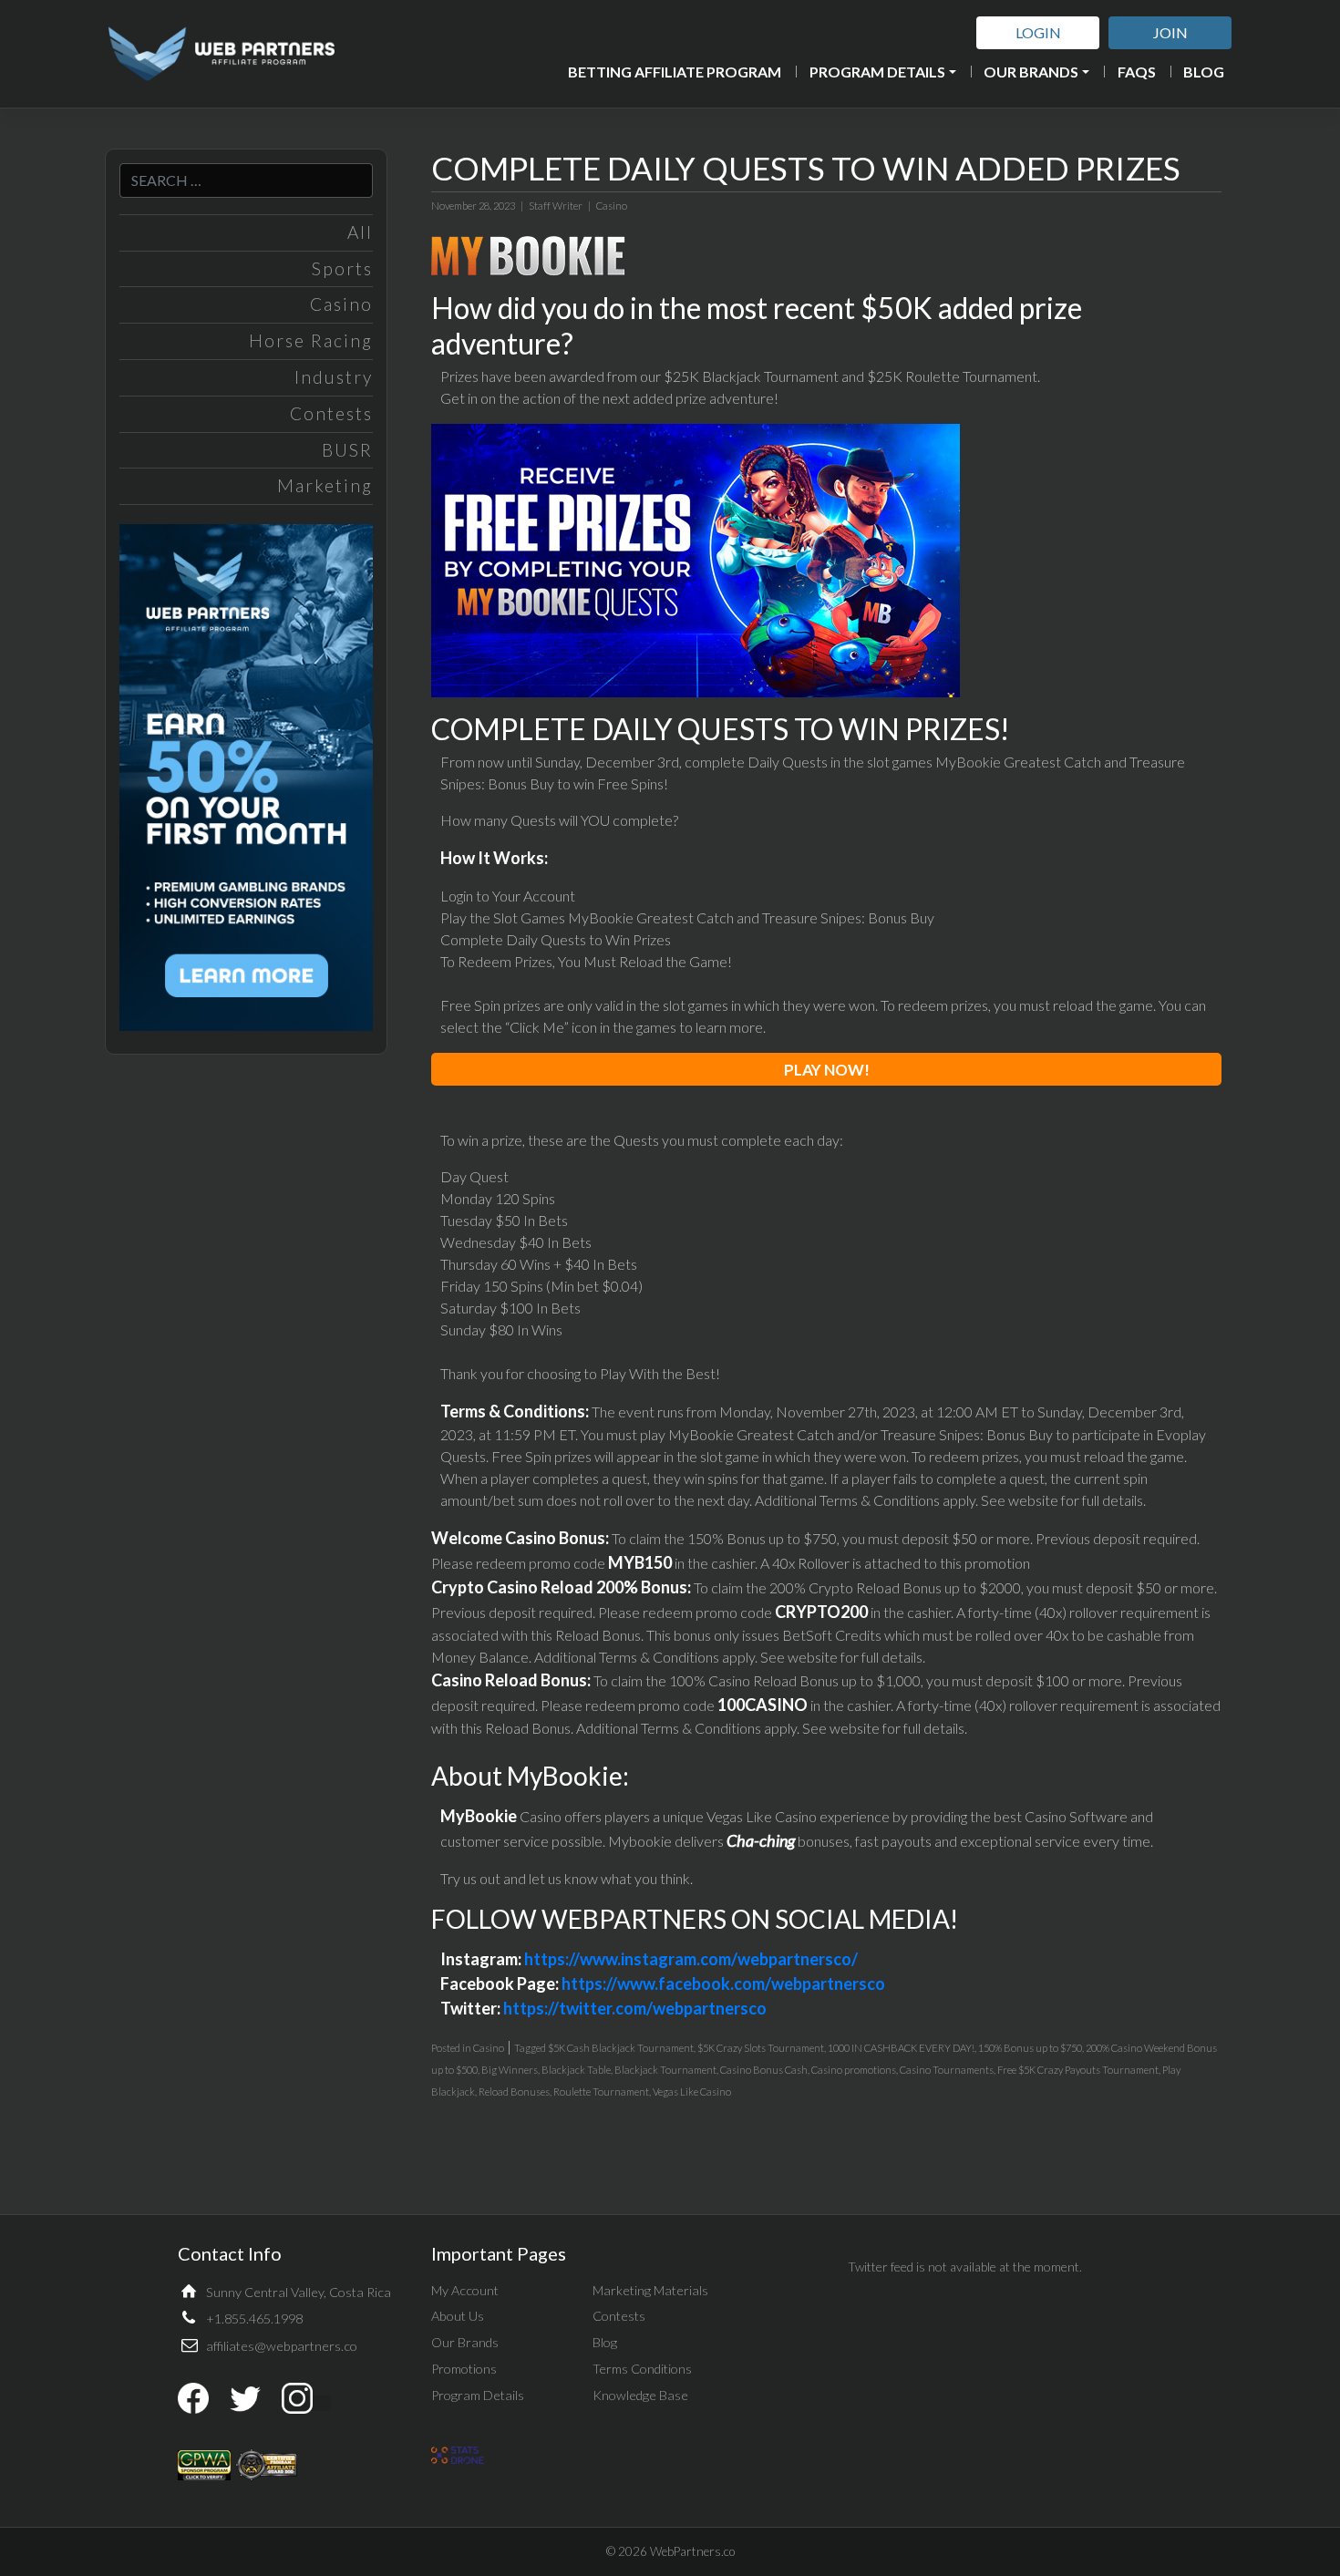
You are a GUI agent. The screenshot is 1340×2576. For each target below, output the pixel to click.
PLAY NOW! (827, 1070)
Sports (342, 268)
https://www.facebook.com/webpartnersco (723, 1984)
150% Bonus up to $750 (1030, 2048)
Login (1038, 32)
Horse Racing (311, 340)
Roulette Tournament (601, 2092)
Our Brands (1031, 72)
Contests (331, 413)
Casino (341, 304)
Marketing (325, 485)
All (360, 232)
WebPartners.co (692, 2551)
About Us (458, 2316)
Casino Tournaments (947, 2070)
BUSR (347, 450)
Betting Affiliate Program (675, 72)
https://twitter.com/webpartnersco (635, 2008)
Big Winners (510, 2070)
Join (1170, 32)
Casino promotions (854, 2070)
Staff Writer (556, 206)
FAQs (1137, 72)
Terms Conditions (642, 2369)
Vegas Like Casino (692, 2092)
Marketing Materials (650, 2290)
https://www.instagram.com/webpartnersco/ (691, 1959)
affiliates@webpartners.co (282, 2346)
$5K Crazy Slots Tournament (761, 2048)
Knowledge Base (640, 2395)
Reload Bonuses (514, 2092)
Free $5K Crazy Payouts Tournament (1078, 2070)
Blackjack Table (576, 2070)
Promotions (464, 2369)
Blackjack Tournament (665, 2070)
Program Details (877, 72)
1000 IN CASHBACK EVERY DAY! (901, 2048)
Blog (1204, 72)
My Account (465, 2290)
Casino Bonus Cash (764, 2070)
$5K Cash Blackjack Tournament (621, 2048)
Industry (334, 377)
